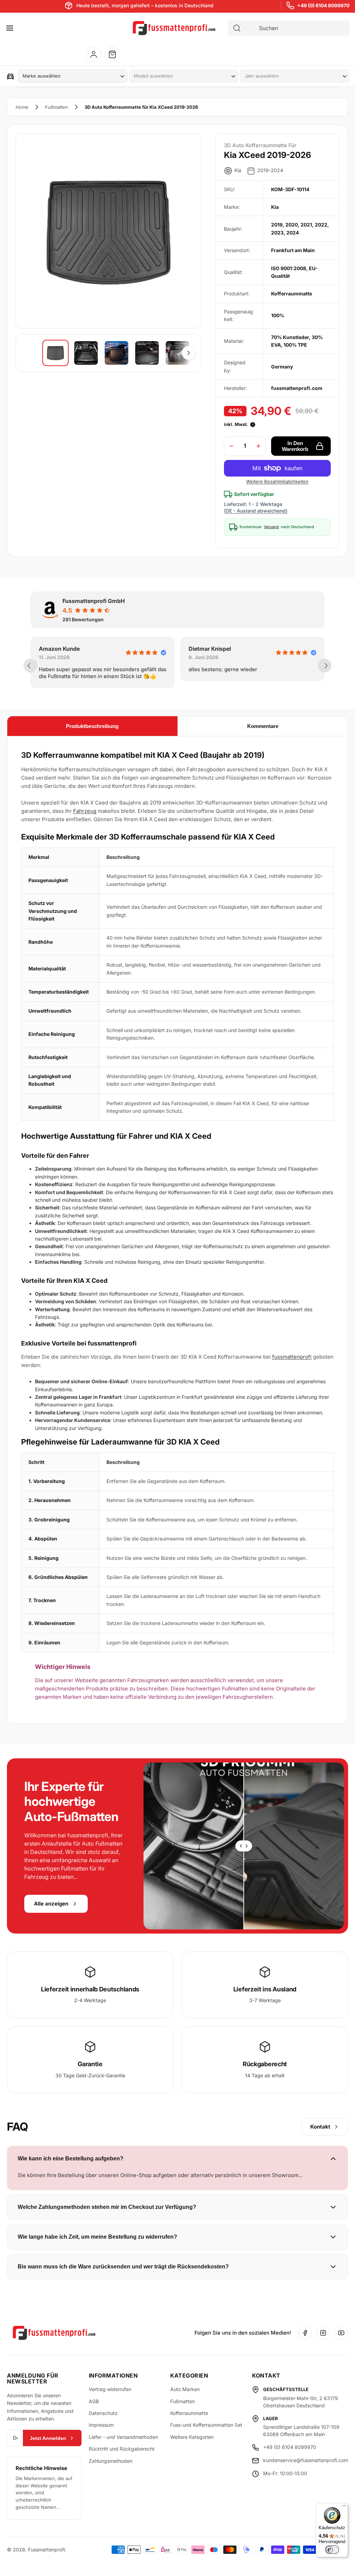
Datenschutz (103, 2413)
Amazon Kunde (43, 649)
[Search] (237, 28)
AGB (94, 2401)
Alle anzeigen (51, 1904)
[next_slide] (324, 666)
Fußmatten (57, 107)
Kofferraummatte (189, 2413)
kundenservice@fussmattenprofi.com (306, 2460)
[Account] (94, 54)
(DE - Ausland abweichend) (256, 511)
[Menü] (344, 2507)
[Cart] (112, 54)
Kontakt (320, 2127)
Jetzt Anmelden (48, 2438)
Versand (271, 527)
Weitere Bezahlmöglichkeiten (277, 481)
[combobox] (295, 28)
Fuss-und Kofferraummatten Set (206, 2425)
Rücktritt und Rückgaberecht (122, 2449)
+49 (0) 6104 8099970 (323, 5)
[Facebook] (305, 2333)
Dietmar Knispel (194, 649)
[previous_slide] (31, 666)
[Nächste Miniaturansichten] (189, 353)
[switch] (332, 2550)
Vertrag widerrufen (110, 2389)
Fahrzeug (85, 811)
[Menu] (10, 28)
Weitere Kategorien (192, 2437)
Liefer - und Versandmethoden (123, 2437)
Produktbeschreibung (92, 726)
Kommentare (263, 726)
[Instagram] (323, 2333)
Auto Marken (185, 2389)
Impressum (101, 2425)
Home (22, 107)
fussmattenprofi (292, 1357)
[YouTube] (341, 2333)
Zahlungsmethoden (111, 2461)
